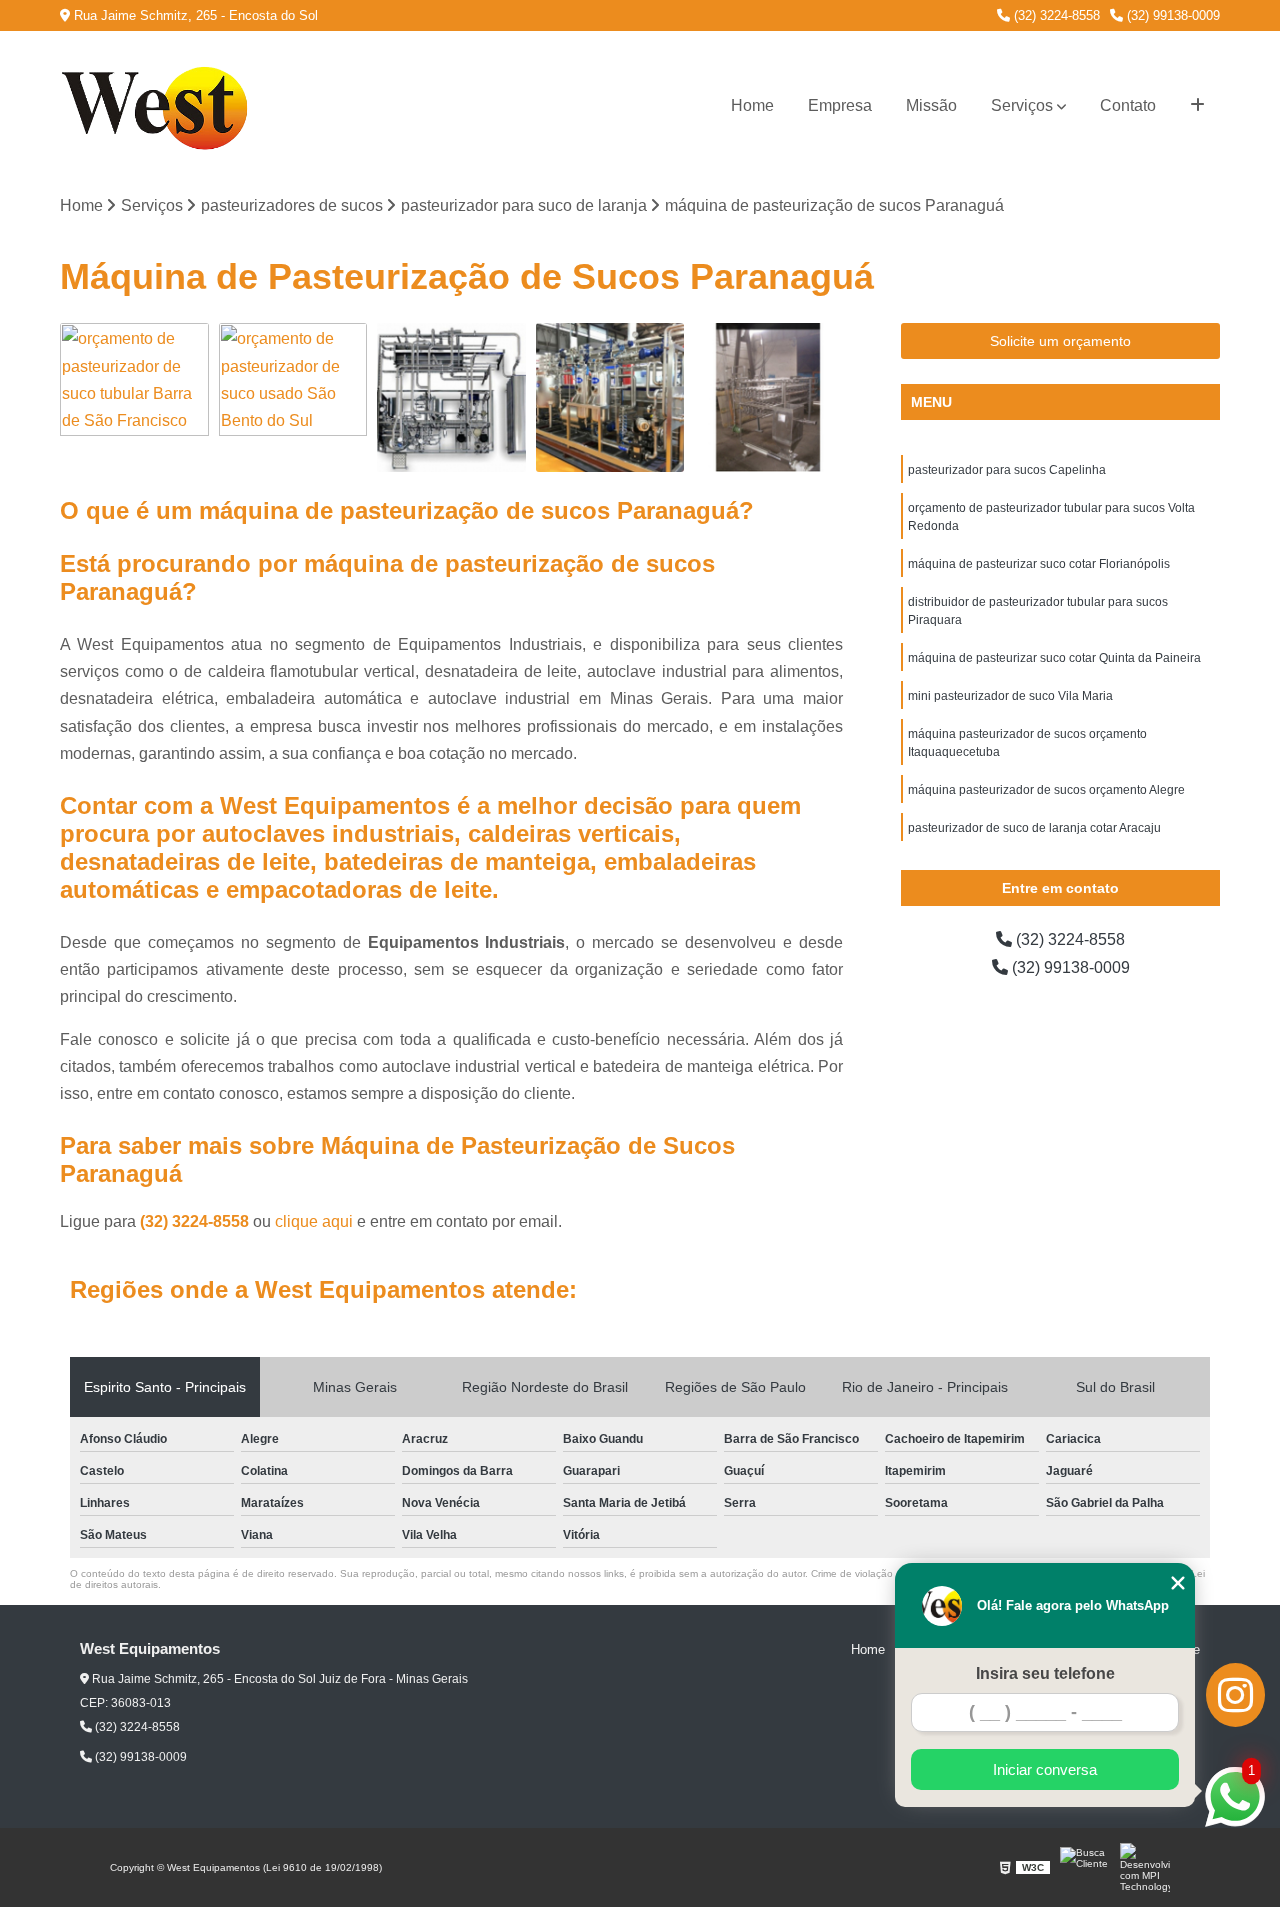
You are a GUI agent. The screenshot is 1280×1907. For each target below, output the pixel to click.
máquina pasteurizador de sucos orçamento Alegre (1046, 790)
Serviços (1022, 105)
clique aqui (314, 1221)
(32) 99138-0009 (1171, 15)
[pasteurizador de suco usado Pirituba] (610, 397)
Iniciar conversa (1045, 1769)
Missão (931, 105)
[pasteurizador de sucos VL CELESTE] (768, 397)
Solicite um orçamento (1060, 341)
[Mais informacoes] (1197, 106)
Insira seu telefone (1045, 1673)
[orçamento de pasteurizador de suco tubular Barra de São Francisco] (134, 397)
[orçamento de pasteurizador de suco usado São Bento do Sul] (293, 397)
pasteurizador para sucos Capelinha (1007, 470)
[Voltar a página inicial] (160, 106)
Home (752, 105)
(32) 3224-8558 (1055, 15)
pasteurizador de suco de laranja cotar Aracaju (1034, 828)
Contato (1128, 105)
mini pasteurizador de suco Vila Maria (1010, 696)
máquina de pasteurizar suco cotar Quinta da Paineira (1054, 658)
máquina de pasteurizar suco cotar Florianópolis (1039, 564)
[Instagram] (1235, 1695)
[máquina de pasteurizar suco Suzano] (451, 397)
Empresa (840, 105)
